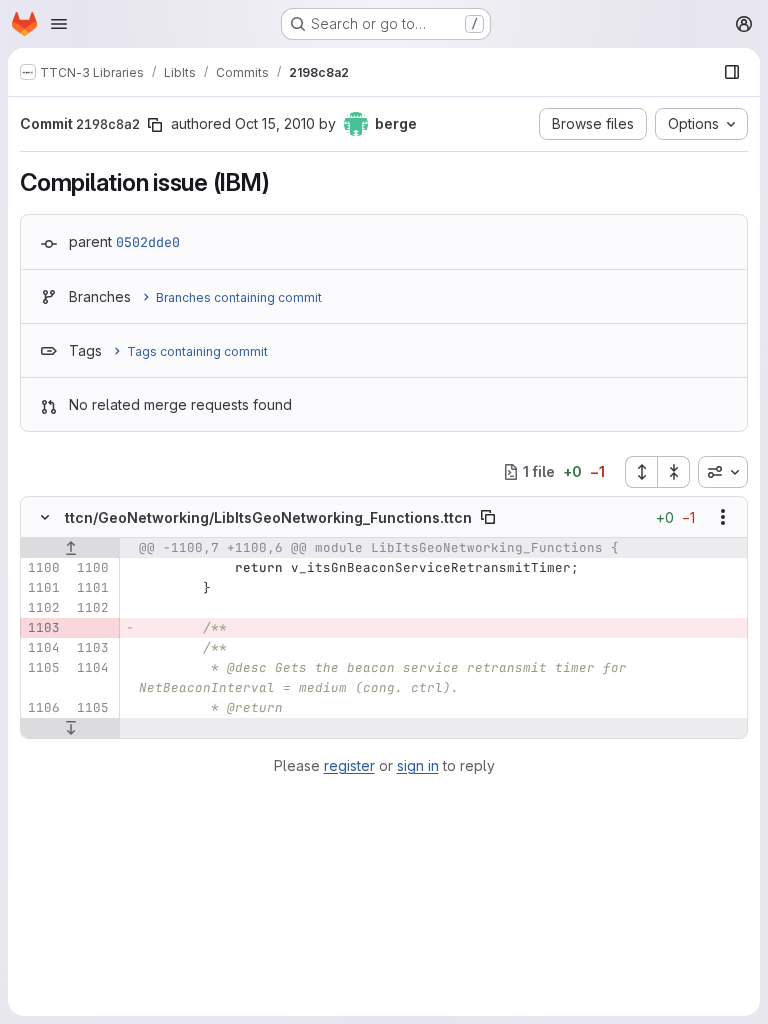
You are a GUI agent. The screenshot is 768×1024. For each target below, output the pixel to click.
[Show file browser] (732, 72)
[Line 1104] (43, 648)
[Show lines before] (70, 548)
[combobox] (723, 472)
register (349, 765)
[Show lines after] (70, 728)
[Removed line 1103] (43, 628)
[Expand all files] (641, 472)
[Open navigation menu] (59, 24)
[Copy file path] (488, 517)
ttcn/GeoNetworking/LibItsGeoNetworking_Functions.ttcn (268, 517)
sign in (418, 765)
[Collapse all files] (674, 472)
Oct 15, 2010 (275, 123)
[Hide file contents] (45, 517)
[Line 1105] (43, 668)
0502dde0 (148, 242)
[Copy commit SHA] (155, 125)
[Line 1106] (43, 708)
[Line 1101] (43, 588)
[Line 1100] (43, 568)
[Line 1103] (92, 648)
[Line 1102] (43, 608)
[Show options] (723, 517)
